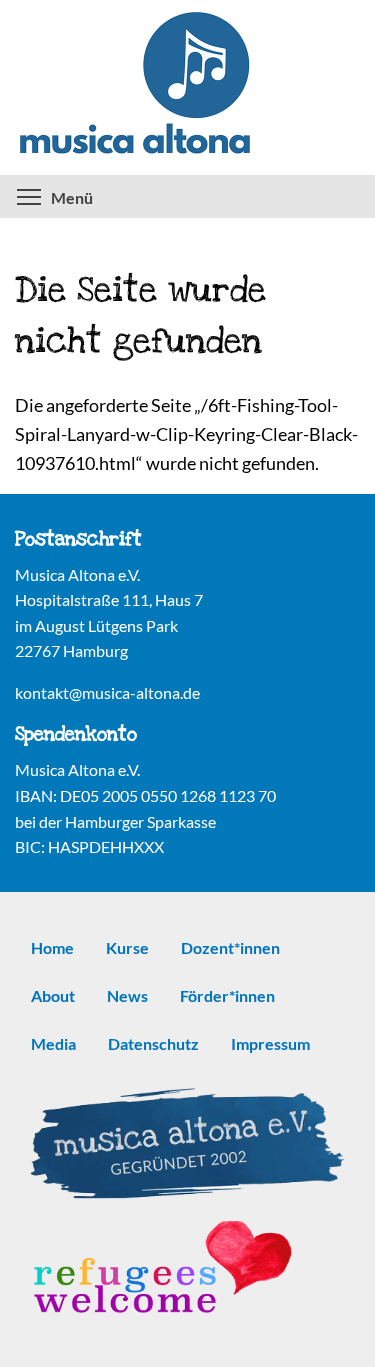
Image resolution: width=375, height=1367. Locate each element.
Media (53, 1043)
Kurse (127, 947)
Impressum (270, 1043)
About (53, 995)
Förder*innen (227, 995)
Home (52, 947)
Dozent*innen (230, 947)
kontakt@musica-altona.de (107, 692)
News (127, 995)
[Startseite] (187, 87)
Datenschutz (153, 1043)
